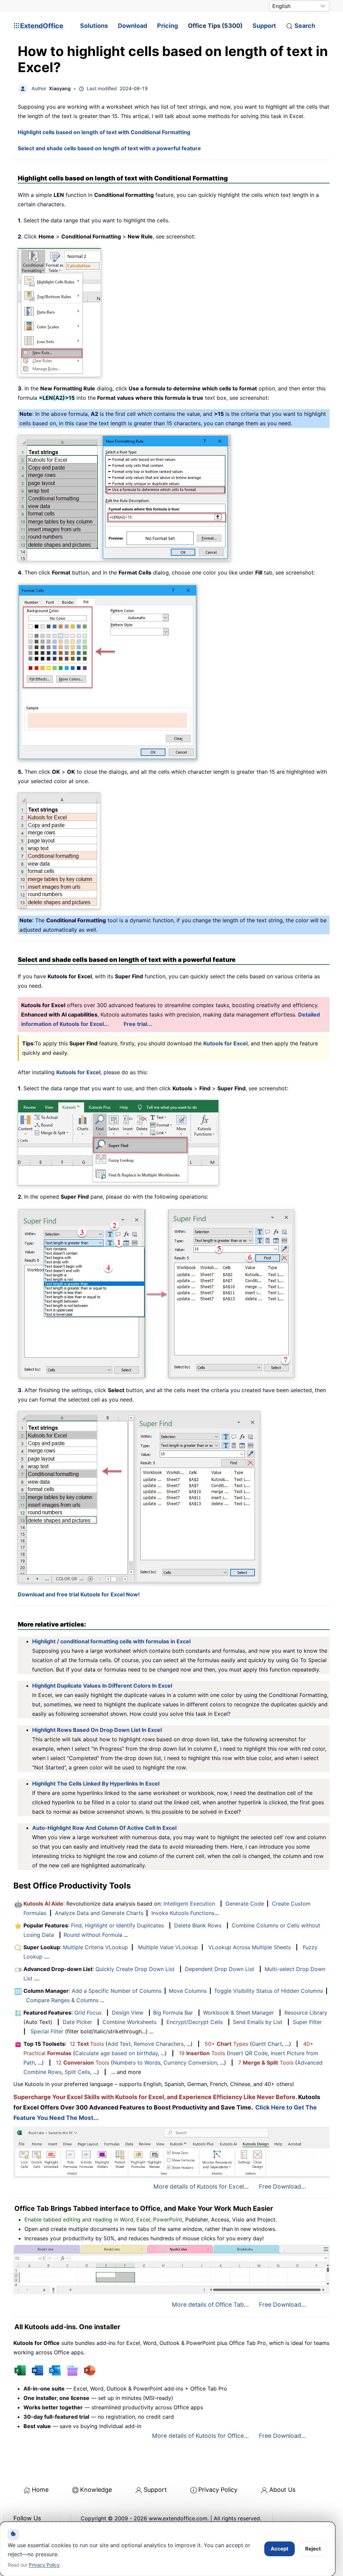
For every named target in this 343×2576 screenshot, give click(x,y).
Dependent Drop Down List (220, 1969)
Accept (280, 2549)
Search (305, 26)
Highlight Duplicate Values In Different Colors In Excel (102, 1686)
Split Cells (77, 2072)
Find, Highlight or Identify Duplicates (117, 1925)
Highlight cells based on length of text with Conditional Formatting (104, 132)
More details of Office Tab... (210, 2305)
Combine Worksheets (129, 2022)
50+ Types (226, 2044)
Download (132, 26)
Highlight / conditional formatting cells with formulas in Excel (111, 1641)
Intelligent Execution (189, 1904)
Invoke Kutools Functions (183, 1913)
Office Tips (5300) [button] (215, 26)
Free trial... (138, 1024)
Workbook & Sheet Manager (238, 2013)
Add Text (119, 2044)
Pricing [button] (167, 26)
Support (264, 26)
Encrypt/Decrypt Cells (195, 2022)
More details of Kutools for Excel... (201, 2186)
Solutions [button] (94, 26)
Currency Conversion (190, 2063)
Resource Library (306, 2013)
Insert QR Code (248, 2053)
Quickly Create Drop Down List (135, 1969)
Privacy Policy (218, 2490)
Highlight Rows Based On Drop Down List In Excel (97, 1730)
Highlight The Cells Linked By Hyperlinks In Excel (96, 1784)
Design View (128, 2013)
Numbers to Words (137, 2063)
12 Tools (87, 2044)
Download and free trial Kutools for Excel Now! (79, 1594)
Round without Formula (93, 1935)
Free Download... (283, 2186)
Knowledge (96, 2490)
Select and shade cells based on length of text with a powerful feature (109, 148)
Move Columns (188, 1991)
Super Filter (307, 2022)
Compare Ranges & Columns (62, 2000)
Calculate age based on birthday (116, 2053)
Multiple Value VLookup (168, 1947)
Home (40, 2490)
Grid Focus (88, 2013)
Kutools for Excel (225, 1043)
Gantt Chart (267, 2044)
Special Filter (47, 2031)
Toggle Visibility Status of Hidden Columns (268, 1991)
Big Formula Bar (173, 2013)
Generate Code (245, 1904)
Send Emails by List (258, 2022)
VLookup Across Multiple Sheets (250, 1947)
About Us (282, 2490)
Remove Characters (159, 2044)
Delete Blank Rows (198, 1925)
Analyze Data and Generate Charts (99, 1913)
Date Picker (77, 2022)
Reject (313, 2549)
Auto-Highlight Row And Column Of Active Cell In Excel (104, 1828)
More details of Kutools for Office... (200, 2436)
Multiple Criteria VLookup (95, 1947)
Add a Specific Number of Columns (117, 1991)
